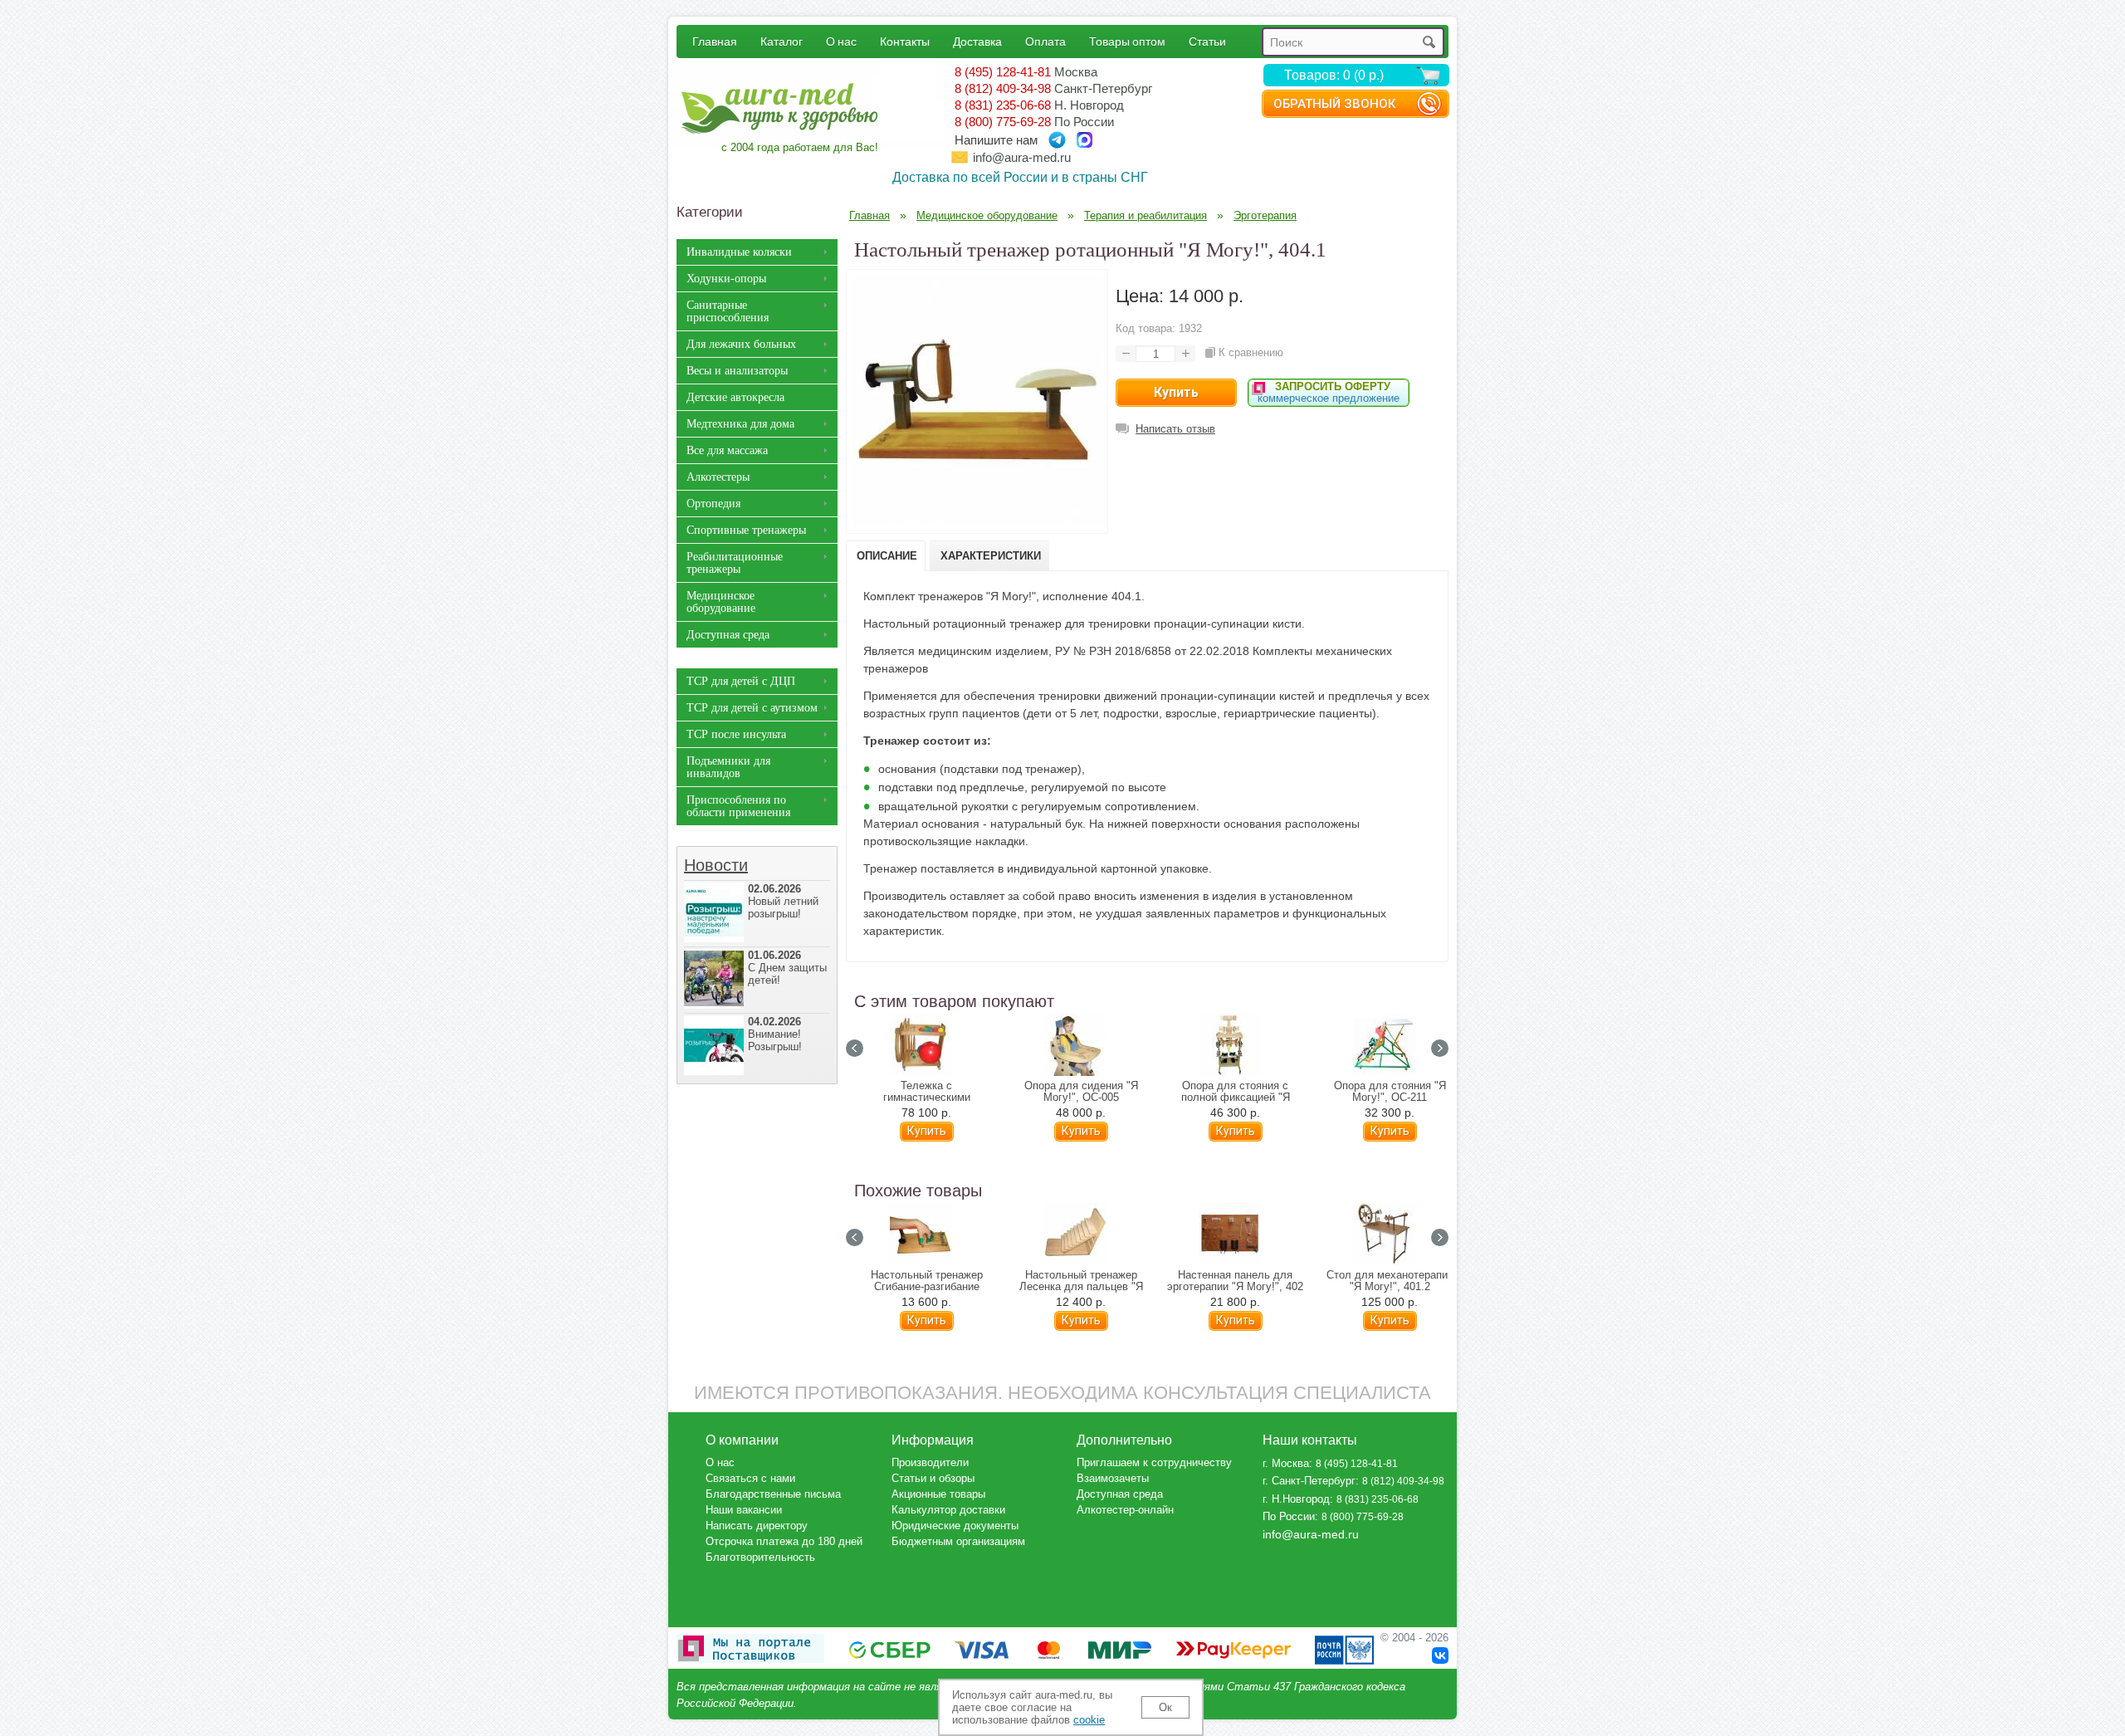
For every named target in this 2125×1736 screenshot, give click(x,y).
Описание (887, 556)
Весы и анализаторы (737, 371)
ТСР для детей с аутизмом (752, 708)
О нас (841, 41)
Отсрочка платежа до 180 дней (784, 1541)
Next (1440, 1048)
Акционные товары (938, 1494)
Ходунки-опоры (726, 279)
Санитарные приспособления (728, 311)
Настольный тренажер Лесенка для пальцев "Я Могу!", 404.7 (1081, 1287)
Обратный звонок (1334, 104)
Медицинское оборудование (721, 602)
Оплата (1045, 41)
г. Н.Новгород (1296, 1499)
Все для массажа (727, 450)
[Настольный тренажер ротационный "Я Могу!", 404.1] (977, 521)
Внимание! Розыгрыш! (775, 1034)
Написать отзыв (1175, 429)
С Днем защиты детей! (787, 968)
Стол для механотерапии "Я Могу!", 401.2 (1390, 1281)
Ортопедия (713, 504)
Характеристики (991, 556)
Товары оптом (1127, 41)
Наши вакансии (744, 1510)
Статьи (1207, 41)
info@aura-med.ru (1022, 157)
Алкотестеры (718, 477)
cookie (1089, 1720)
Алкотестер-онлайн (1125, 1510)
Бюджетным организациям (958, 1541)
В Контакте (1440, 1655)
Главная (715, 41)
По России (1289, 1516)
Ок (1165, 1707)
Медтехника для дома (740, 424)
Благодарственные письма (773, 1494)
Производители (930, 1462)
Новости (716, 865)
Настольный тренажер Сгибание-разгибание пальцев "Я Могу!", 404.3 (927, 1287)
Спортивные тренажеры (746, 530)
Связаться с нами (750, 1478)
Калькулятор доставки (948, 1510)
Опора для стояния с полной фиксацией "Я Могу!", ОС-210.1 (1236, 1098)
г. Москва (1286, 1463)
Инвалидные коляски (739, 252)
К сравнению (1251, 352)
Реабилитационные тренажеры (735, 563)
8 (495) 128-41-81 (1003, 72)
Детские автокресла (735, 397)
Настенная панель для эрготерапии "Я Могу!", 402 (1235, 1281)
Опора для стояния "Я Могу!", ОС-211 (1390, 1092)
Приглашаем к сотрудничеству (1154, 1462)
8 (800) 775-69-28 (1003, 122)
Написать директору (757, 1526)
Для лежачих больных (741, 344)
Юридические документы (955, 1526)
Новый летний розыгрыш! (783, 901)
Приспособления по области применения (738, 806)
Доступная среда (728, 635)
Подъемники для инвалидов (728, 767)
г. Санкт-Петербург (1309, 1481)
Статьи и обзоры (933, 1478)
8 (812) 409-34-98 (1003, 88)
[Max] (1084, 140)
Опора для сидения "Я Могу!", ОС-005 (1081, 1092)
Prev (855, 1048)
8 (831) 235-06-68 (1003, 105)
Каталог (782, 41)
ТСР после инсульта (736, 734)
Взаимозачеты (1113, 1478)
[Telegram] (1057, 140)
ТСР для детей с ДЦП (741, 681)
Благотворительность (760, 1557)
